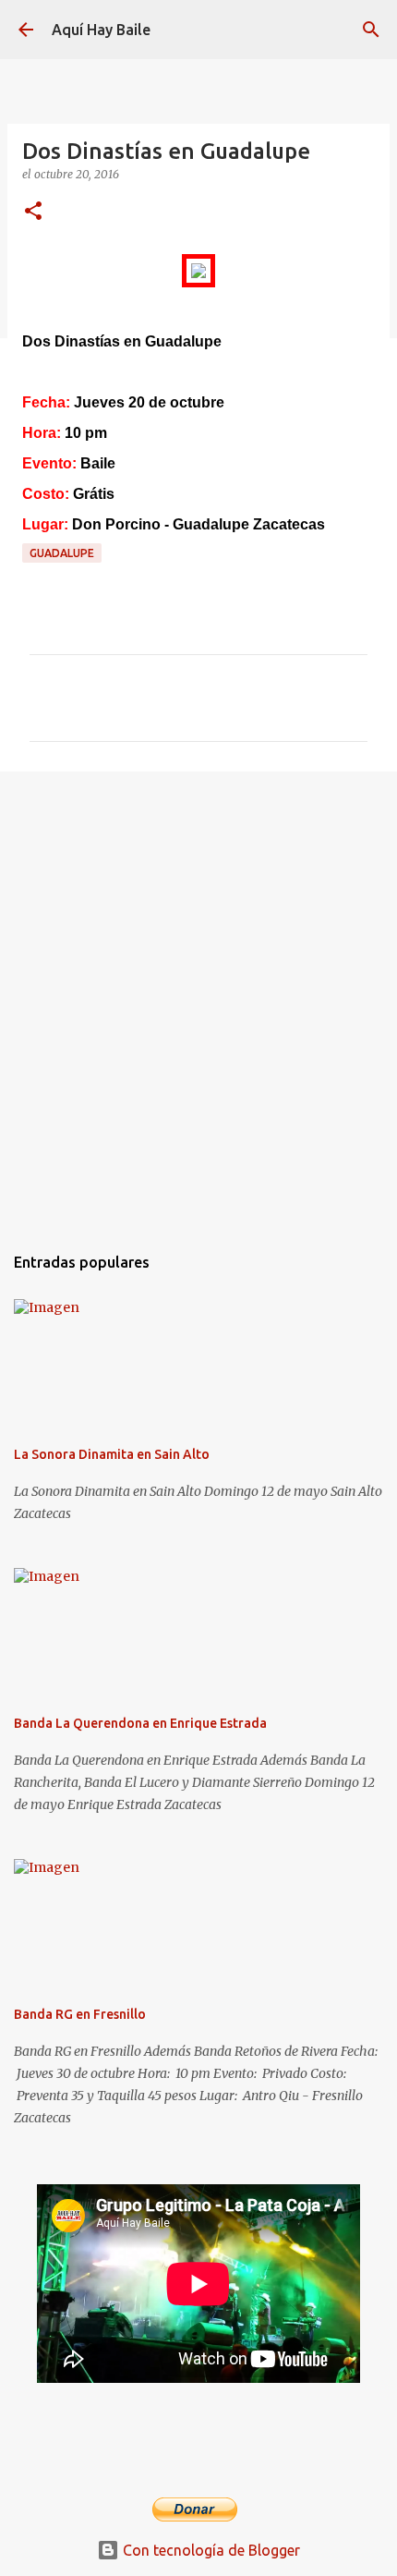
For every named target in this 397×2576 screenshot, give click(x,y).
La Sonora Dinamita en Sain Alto (112, 1454)
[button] (33, 212)
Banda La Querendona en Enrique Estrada (140, 1723)
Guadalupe (62, 553)
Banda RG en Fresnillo (80, 2014)
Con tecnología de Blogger (210, 2550)
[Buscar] (371, 30)
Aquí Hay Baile (101, 30)
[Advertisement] (198, 998)
